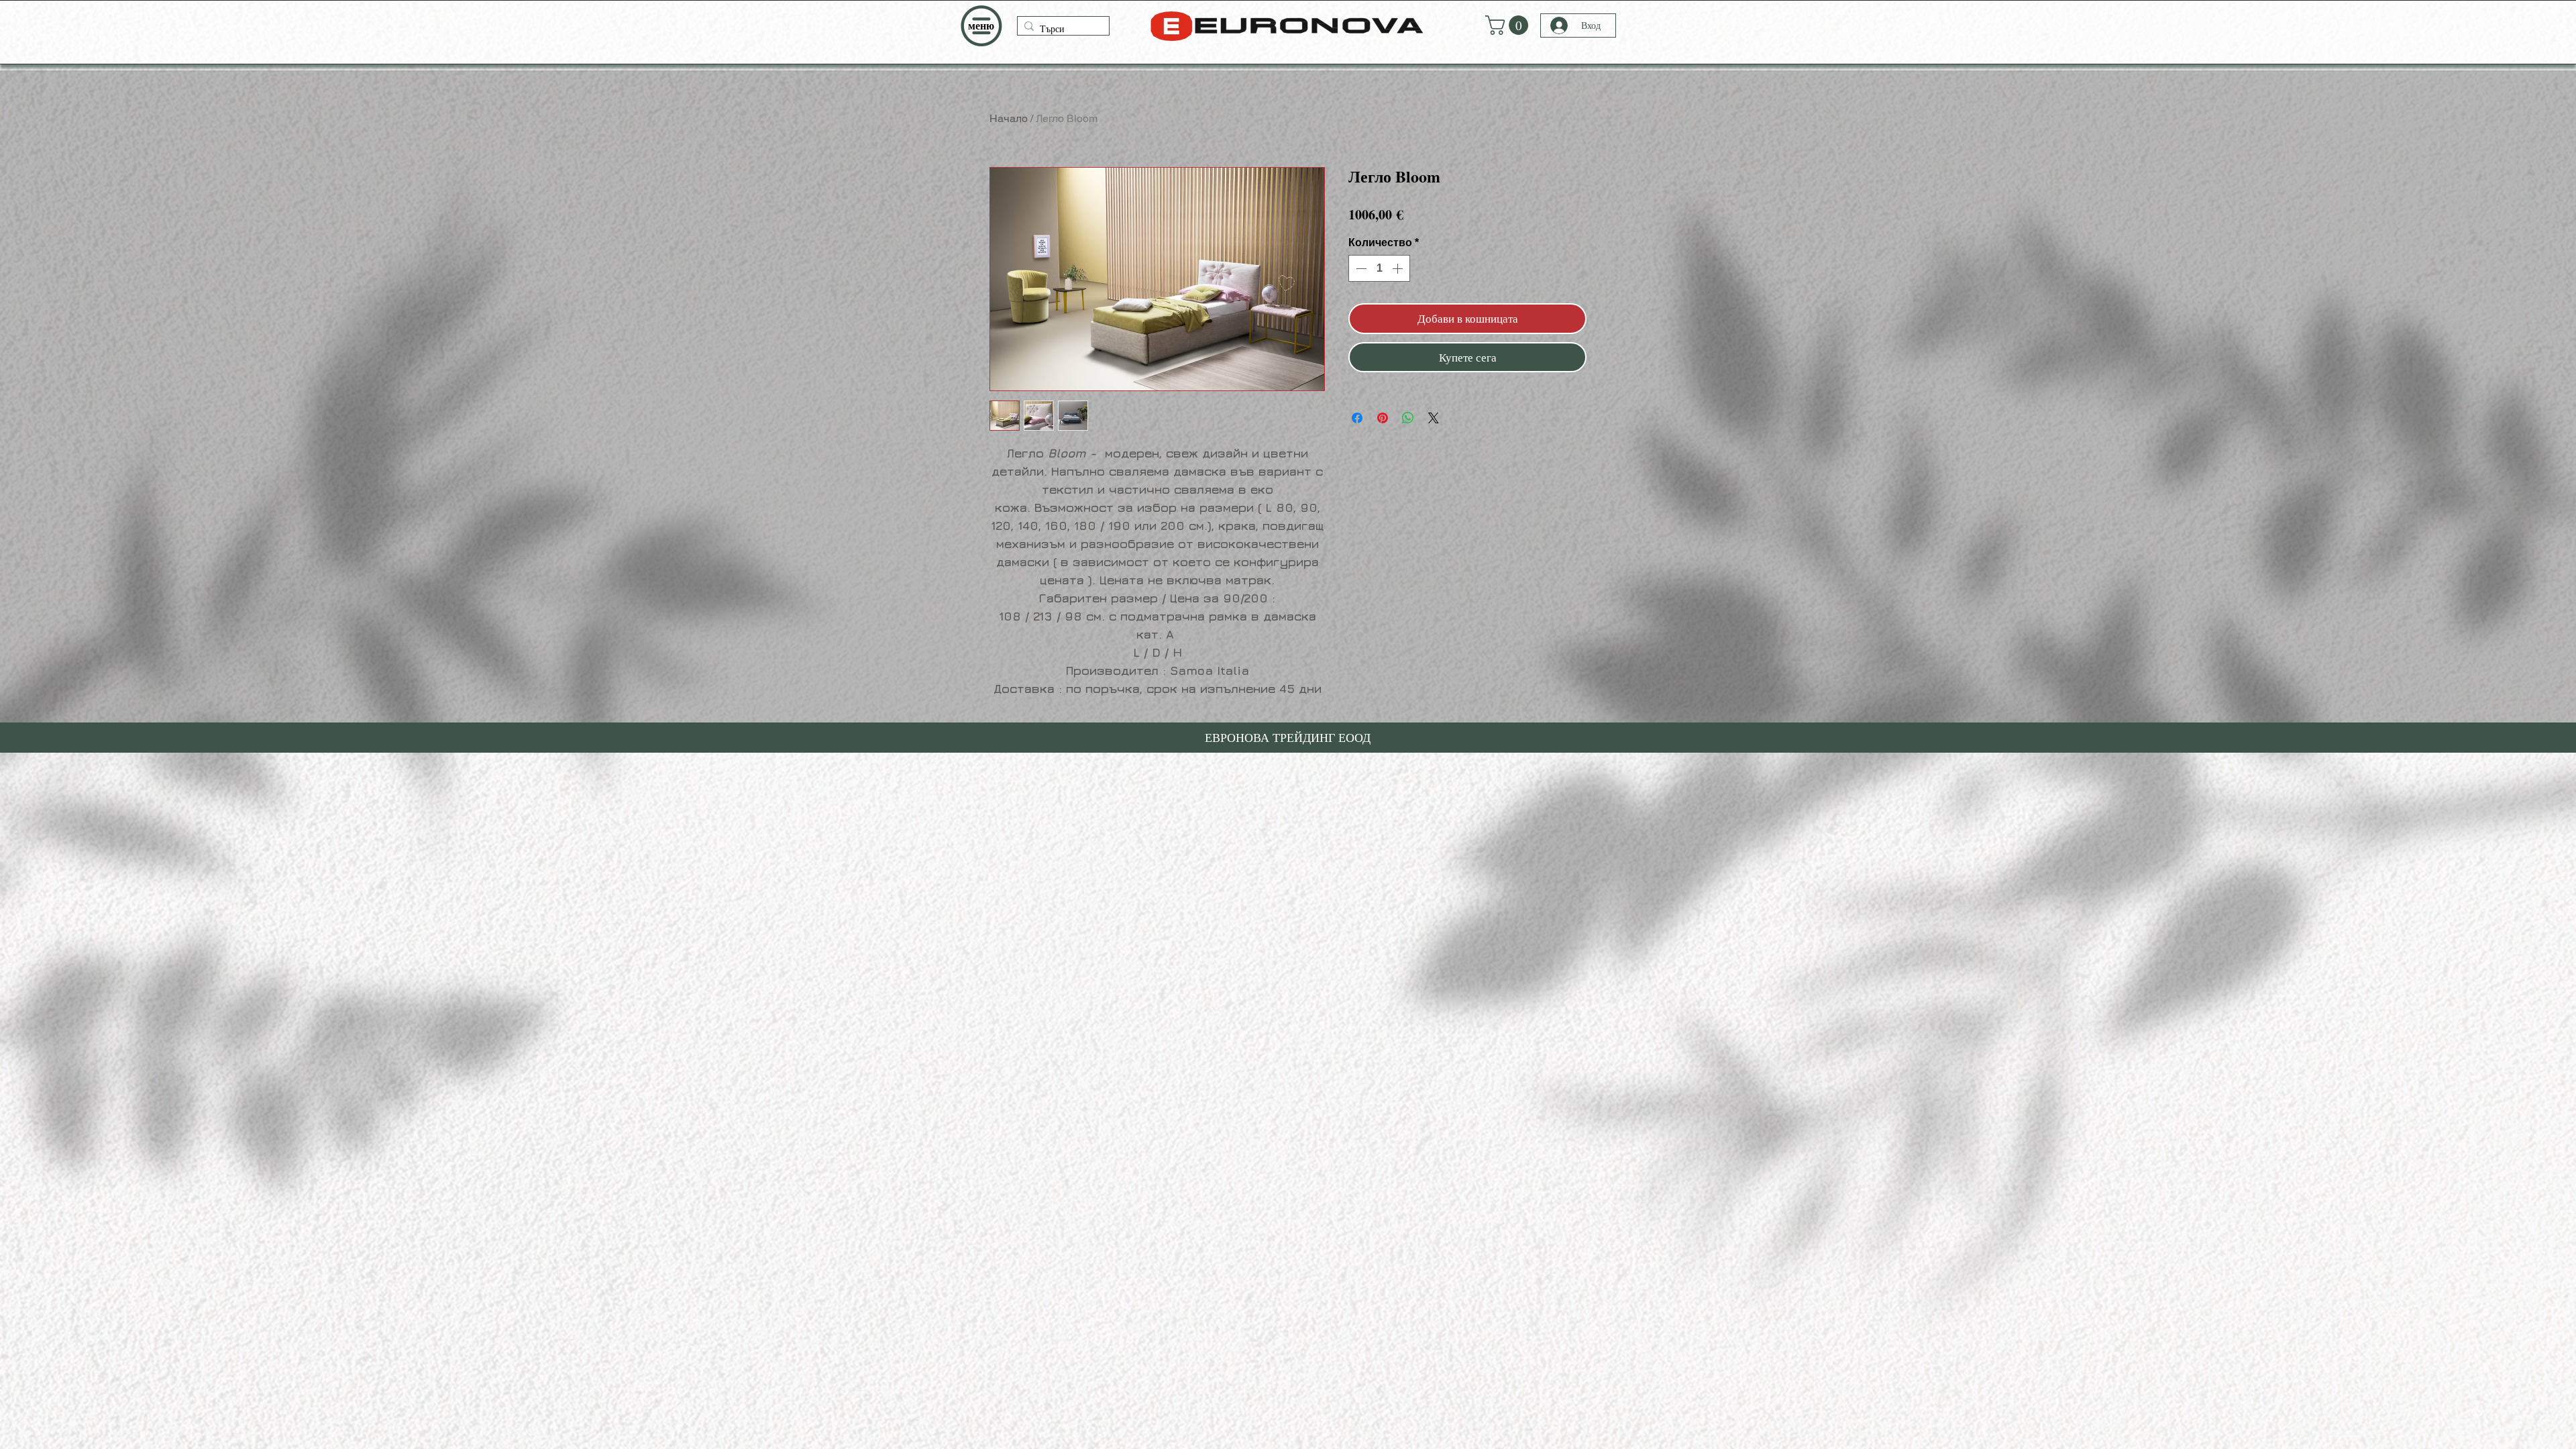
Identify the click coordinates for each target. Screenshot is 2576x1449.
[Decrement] (1360, 268)
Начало (1009, 118)
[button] (981, 26)
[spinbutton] (1379, 268)
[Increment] (1399, 268)
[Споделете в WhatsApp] (1408, 410)
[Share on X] (1434, 410)
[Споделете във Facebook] (1357, 410)
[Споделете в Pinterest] (1383, 410)
